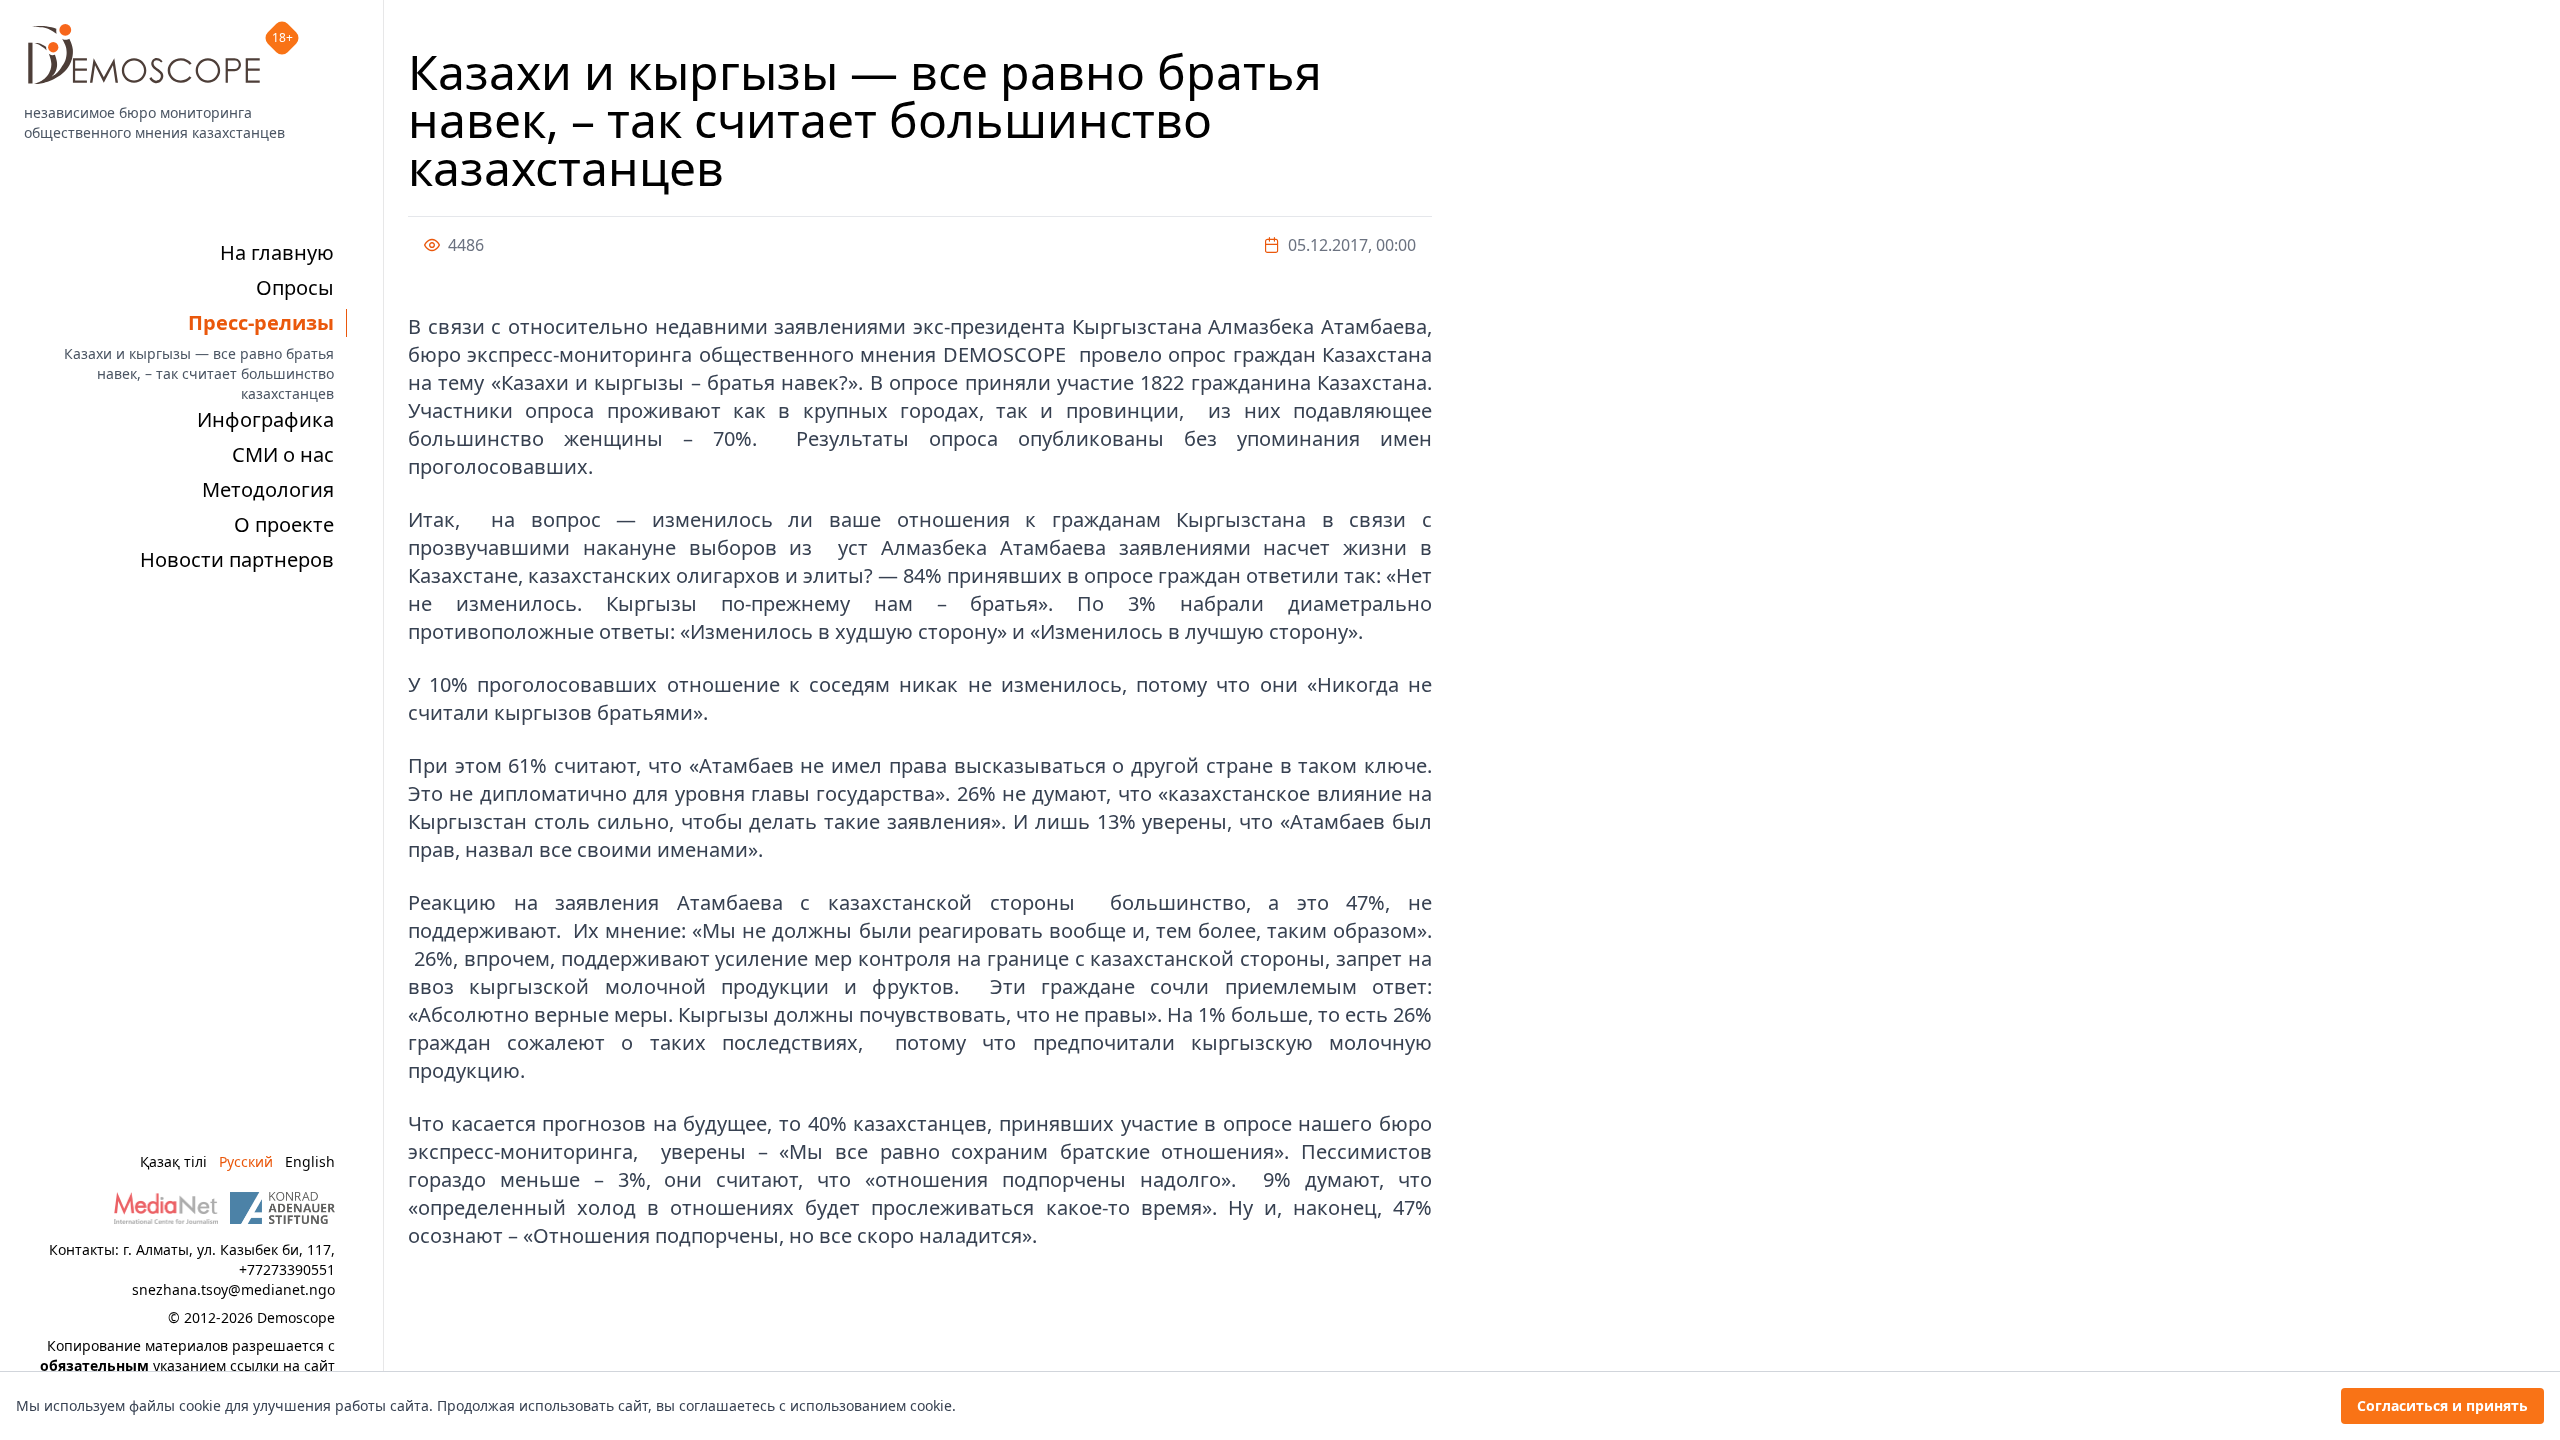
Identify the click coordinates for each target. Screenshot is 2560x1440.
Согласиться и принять (2442, 1405)
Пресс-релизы (261, 322)
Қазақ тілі (173, 1161)
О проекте (284, 524)
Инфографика (265, 419)
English (310, 1161)
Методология (268, 489)
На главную (277, 252)
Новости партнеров (237, 559)
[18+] (144, 54)
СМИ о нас (283, 454)
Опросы (295, 287)
